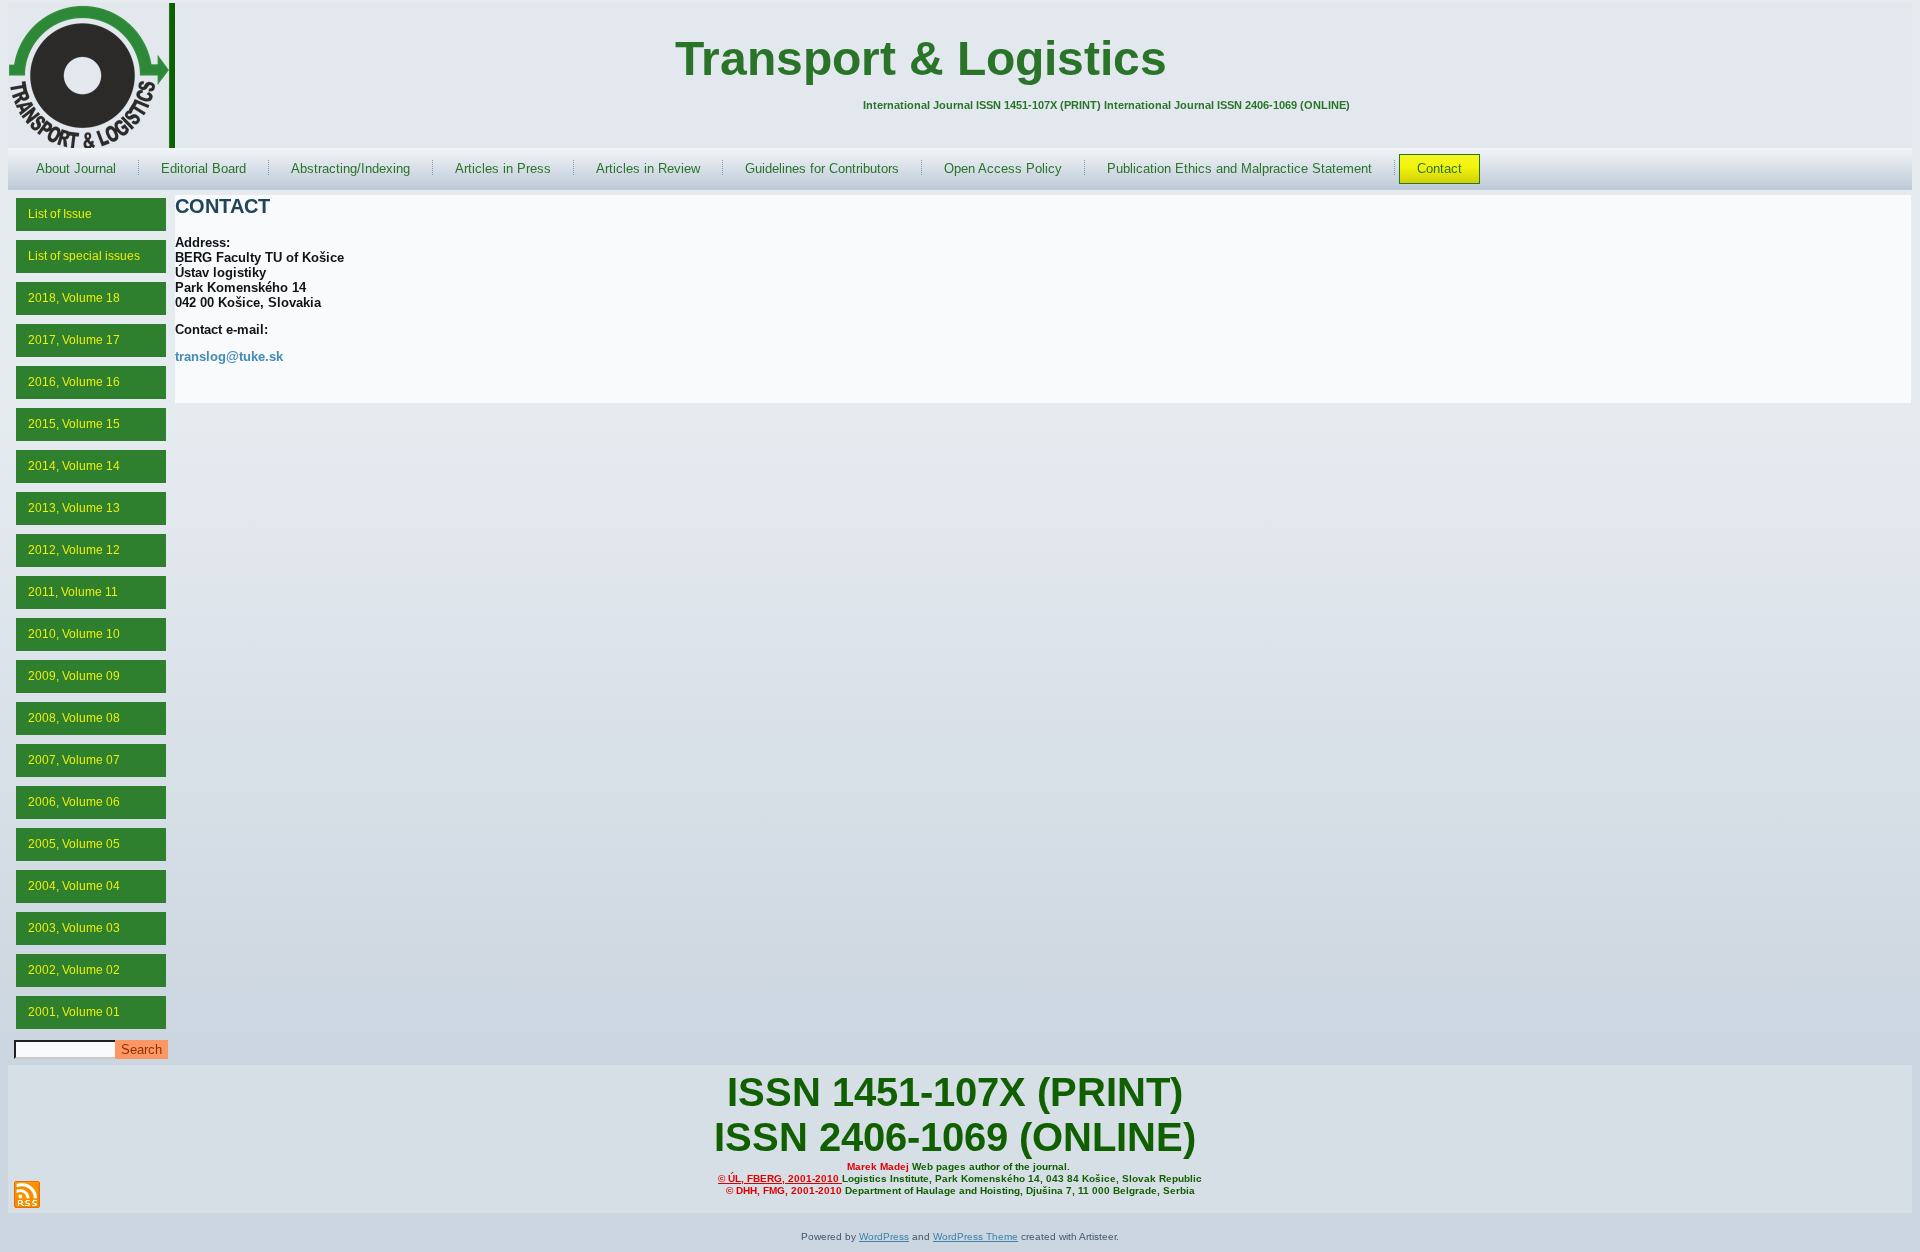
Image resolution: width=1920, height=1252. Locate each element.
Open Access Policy (1003, 168)
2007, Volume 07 (74, 760)
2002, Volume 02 (74, 970)
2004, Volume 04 (74, 886)
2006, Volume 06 (74, 802)
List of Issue (60, 214)
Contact (1439, 168)
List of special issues (84, 256)
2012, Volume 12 (74, 550)
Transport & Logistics (921, 58)
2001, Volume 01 (74, 1012)
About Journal (76, 168)
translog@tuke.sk (229, 356)
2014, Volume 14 (74, 466)
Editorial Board (203, 168)
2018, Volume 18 (74, 298)
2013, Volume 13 (74, 508)
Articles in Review (648, 168)
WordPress (884, 1236)
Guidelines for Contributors (822, 168)
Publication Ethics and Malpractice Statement (1239, 168)
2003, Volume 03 (74, 928)
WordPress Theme (975, 1236)
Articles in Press (503, 168)
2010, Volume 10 (74, 634)
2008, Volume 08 (74, 718)
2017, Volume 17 (74, 340)
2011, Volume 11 (73, 592)
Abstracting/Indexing (350, 168)
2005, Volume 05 (74, 844)
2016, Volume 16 (74, 382)
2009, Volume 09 (74, 676)
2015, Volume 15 (74, 424)
